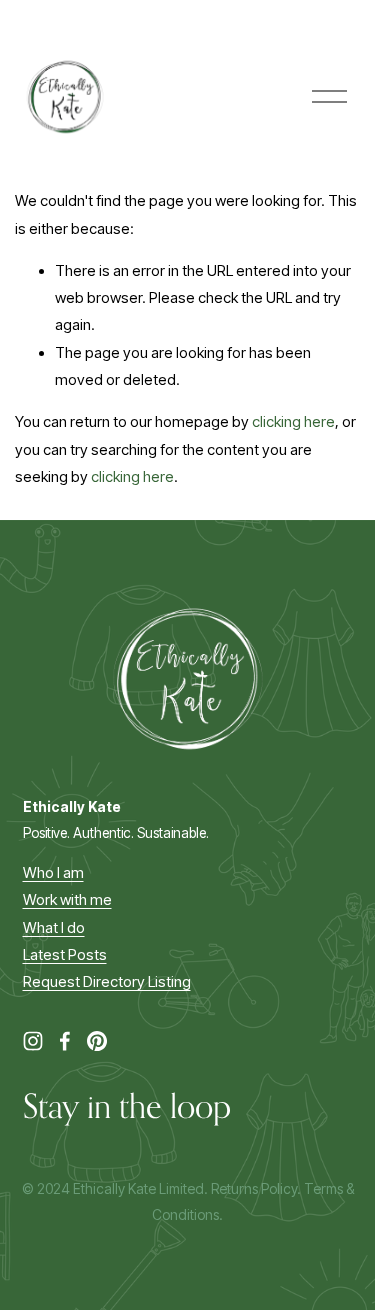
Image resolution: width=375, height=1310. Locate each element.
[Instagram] (33, 1041)
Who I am (53, 873)
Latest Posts (65, 955)
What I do (54, 928)
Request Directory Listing (107, 982)
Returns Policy (254, 1188)
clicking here (293, 422)
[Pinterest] (97, 1041)
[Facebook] (65, 1041)
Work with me (67, 900)
